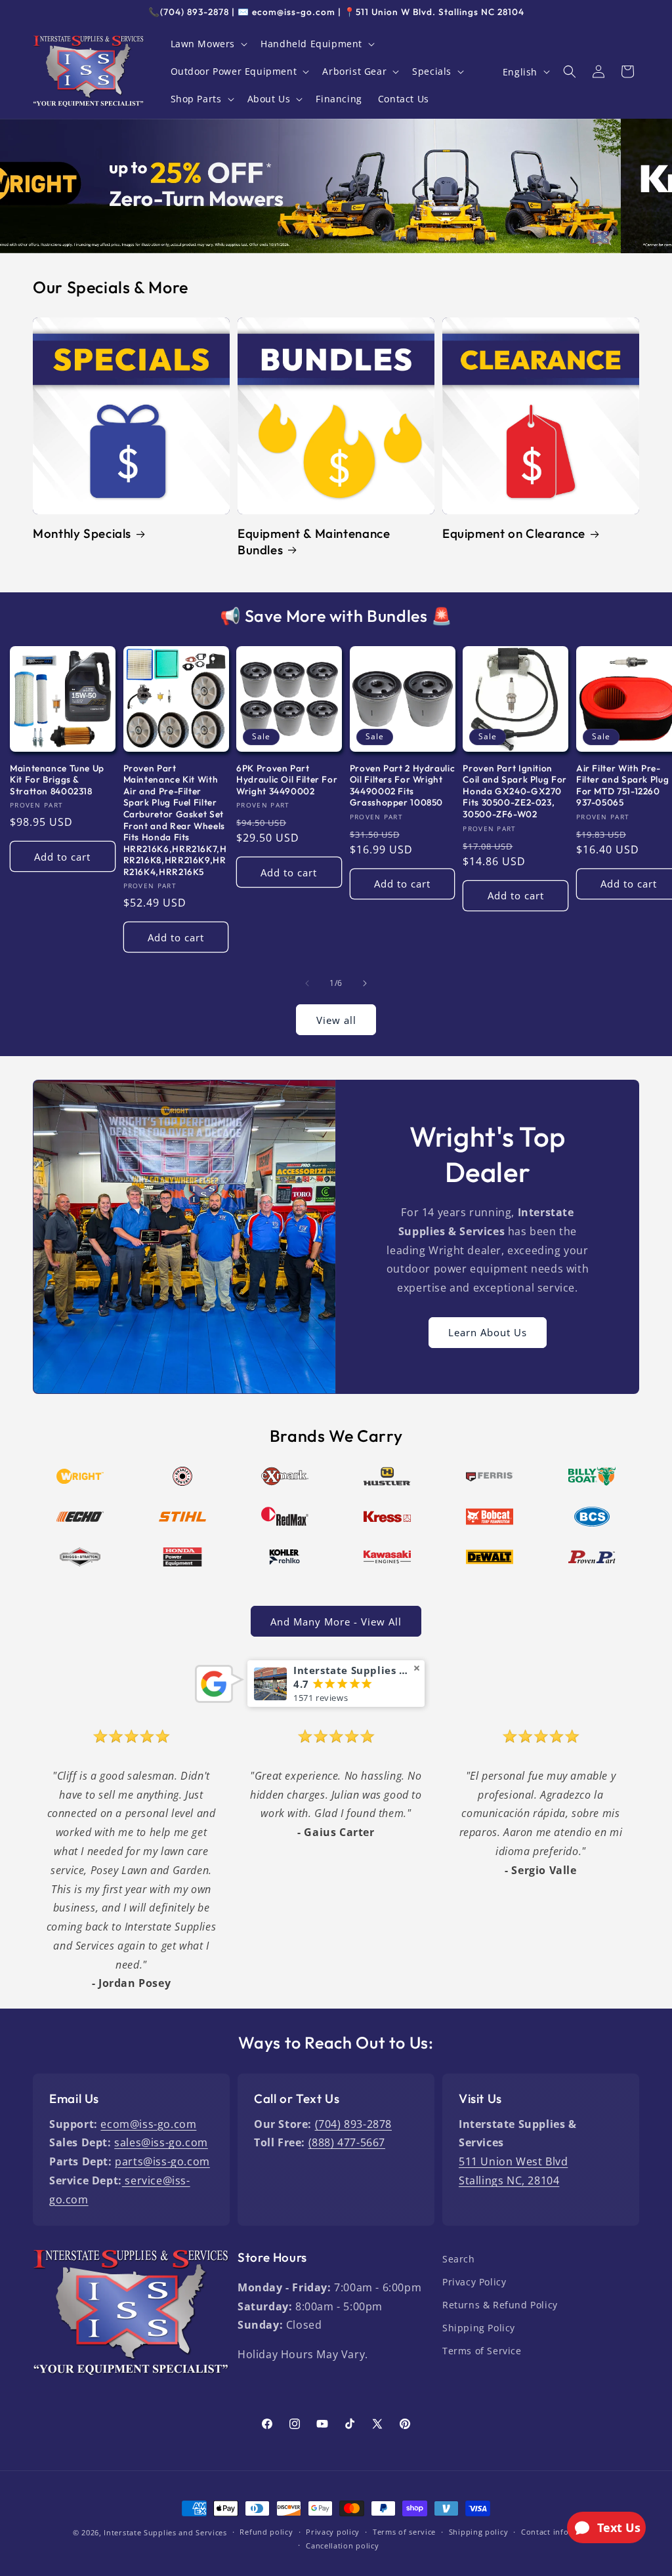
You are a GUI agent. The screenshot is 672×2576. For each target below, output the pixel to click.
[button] (208, 44)
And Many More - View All (336, 1622)
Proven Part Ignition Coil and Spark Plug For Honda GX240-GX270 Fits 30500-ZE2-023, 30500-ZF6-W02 (515, 791)
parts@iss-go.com (162, 2161)
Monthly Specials (82, 533)
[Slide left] (307, 983)
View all (336, 1020)
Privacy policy (333, 2532)
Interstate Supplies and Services (165, 2532)
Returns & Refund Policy (500, 2305)
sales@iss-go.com (161, 2142)
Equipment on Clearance (514, 533)
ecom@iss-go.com (148, 2124)
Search (459, 2259)
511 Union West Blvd (513, 2161)
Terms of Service (482, 2351)
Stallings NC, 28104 (509, 2180)
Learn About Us (488, 1333)
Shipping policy (479, 2532)
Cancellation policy (342, 2545)
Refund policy (266, 2532)
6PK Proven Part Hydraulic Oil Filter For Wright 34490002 (287, 780)
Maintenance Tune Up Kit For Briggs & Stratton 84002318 (57, 780)
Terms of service (404, 2532)
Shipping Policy (479, 2328)
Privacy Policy (474, 2282)
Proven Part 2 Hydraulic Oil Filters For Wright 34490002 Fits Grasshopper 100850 (403, 786)
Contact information (560, 2532)
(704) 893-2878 (353, 2124)
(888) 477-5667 (347, 2142)
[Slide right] (365, 983)
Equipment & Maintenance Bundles (314, 541)
